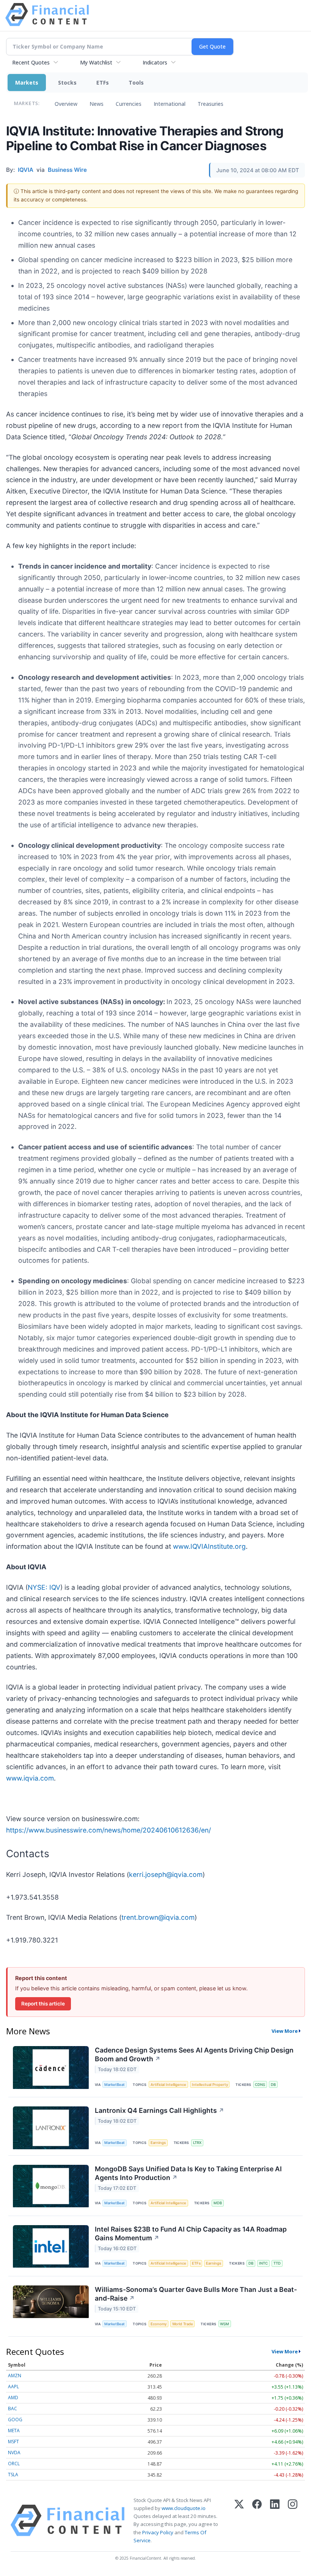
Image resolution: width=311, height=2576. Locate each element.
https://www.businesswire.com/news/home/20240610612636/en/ (108, 1830)
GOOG (15, 2420)
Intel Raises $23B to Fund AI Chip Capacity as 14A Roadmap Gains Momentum (191, 2233)
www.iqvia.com (30, 1778)
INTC (263, 2263)
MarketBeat (115, 2085)
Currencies (129, 104)
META (14, 2431)
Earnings (158, 2143)
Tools (136, 83)
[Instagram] (293, 2520)
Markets (27, 83)
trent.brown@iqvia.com (158, 1917)
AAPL (13, 2387)
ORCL (14, 2464)
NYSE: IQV (44, 1587)
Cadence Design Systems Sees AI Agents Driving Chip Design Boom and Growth (194, 2054)
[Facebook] (257, 2520)
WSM (225, 2324)
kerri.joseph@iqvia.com (166, 1874)
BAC (13, 2409)
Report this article (43, 2004)
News (97, 104)
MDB (218, 2203)
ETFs (103, 83)
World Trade (183, 2324)
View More (285, 2031)
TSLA (13, 2475)
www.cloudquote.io (184, 2508)
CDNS (260, 2085)
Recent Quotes (31, 62)
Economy (159, 2324)
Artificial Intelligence (168, 2085)
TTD (277, 2263)
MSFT (13, 2442)
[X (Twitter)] (239, 2520)
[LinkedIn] (275, 2520)
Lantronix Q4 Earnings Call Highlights (159, 2110)
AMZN (15, 2376)
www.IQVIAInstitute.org (209, 1546)
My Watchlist (96, 62)
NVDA (14, 2453)
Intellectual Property (210, 2085)
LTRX (197, 2143)
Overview (66, 104)
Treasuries (210, 104)
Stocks (67, 83)
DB (273, 2085)
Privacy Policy (158, 2532)
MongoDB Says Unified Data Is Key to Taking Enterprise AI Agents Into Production (188, 2173)
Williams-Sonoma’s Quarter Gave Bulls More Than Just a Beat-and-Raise (196, 2294)
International (170, 104)
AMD (13, 2398)
